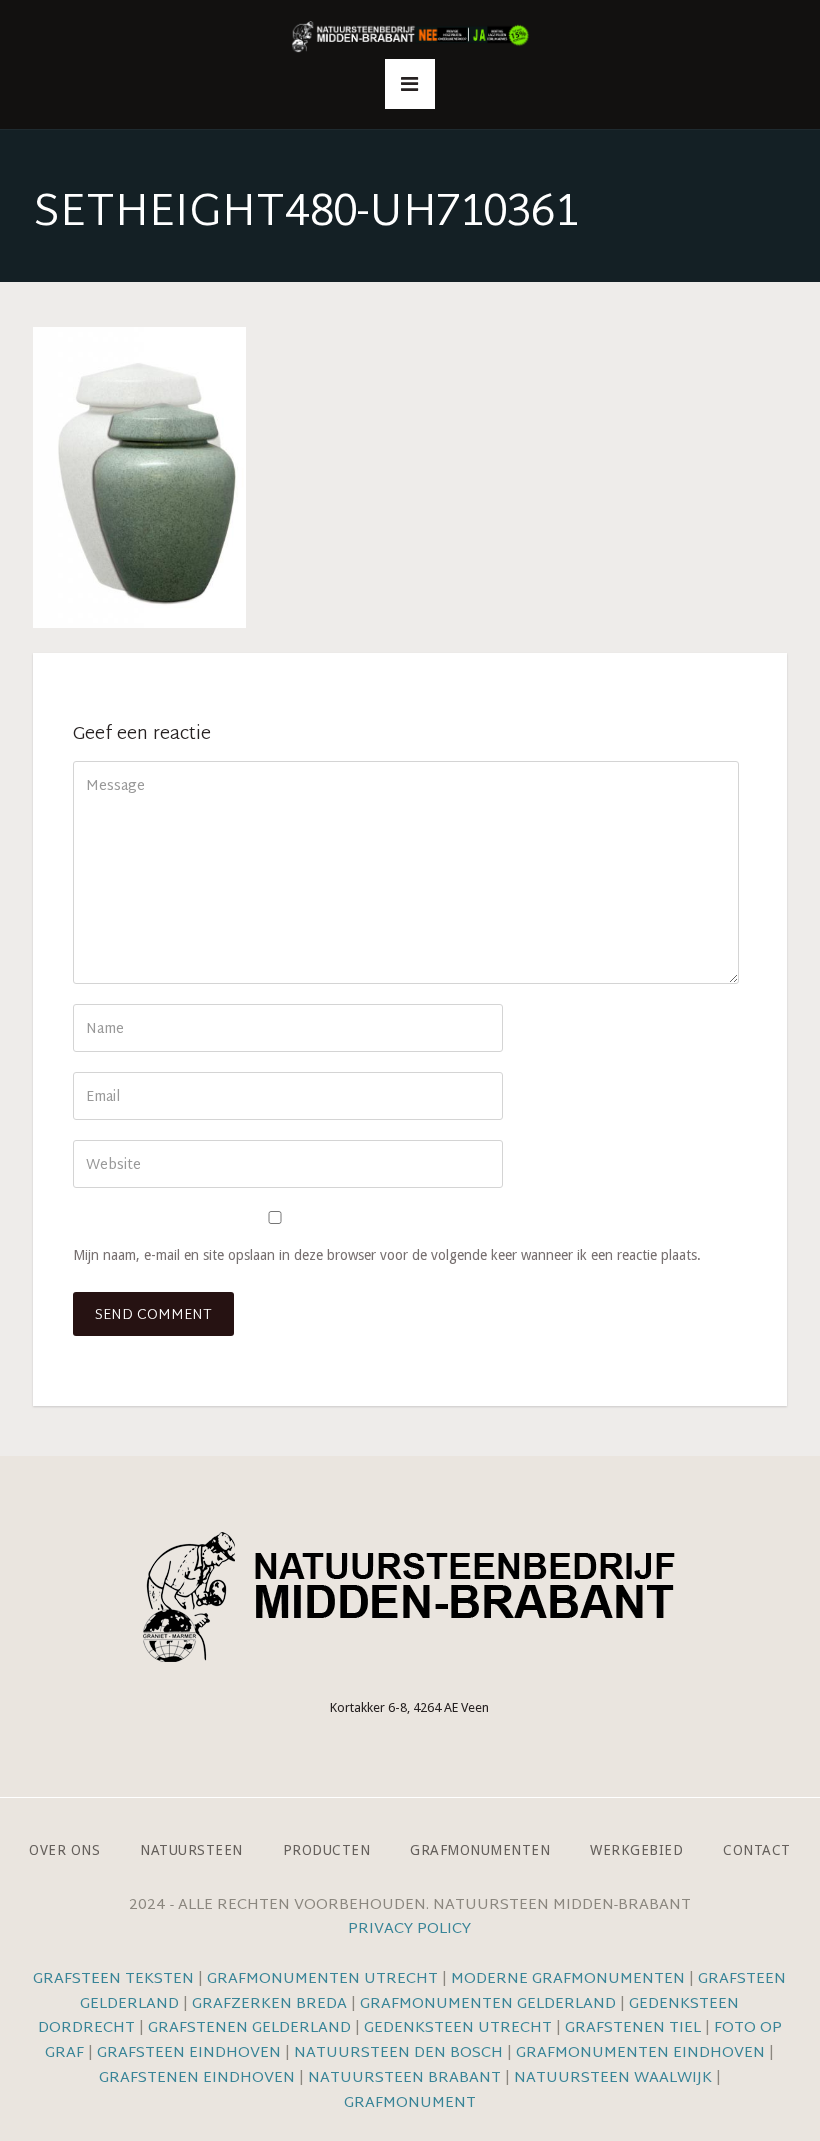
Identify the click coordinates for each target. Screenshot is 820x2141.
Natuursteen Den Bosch (398, 2053)
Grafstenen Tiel (633, 2028)
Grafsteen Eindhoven (189, 2053)
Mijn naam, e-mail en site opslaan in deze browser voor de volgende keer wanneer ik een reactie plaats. (387, 1255)
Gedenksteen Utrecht (460, 2028)
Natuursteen (191, 1849)
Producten (327, 1849)
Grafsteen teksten (113, 1979)
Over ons (64, 1849)
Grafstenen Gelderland (249, 2028)
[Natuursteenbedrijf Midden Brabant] (410, 37)
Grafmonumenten (480, 1849)
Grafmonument (410, 2103)
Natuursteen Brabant (404, 2078)
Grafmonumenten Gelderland (488, 2004)
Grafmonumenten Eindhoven (640, 2053)
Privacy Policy (409, 1929)
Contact (757, 1849)
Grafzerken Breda (269, 2004)
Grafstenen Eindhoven (197, 2078)
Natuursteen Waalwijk (613, 2078)
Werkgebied (636, 1849)
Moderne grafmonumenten (568, 1979)
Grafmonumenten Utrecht (322, 1979)
